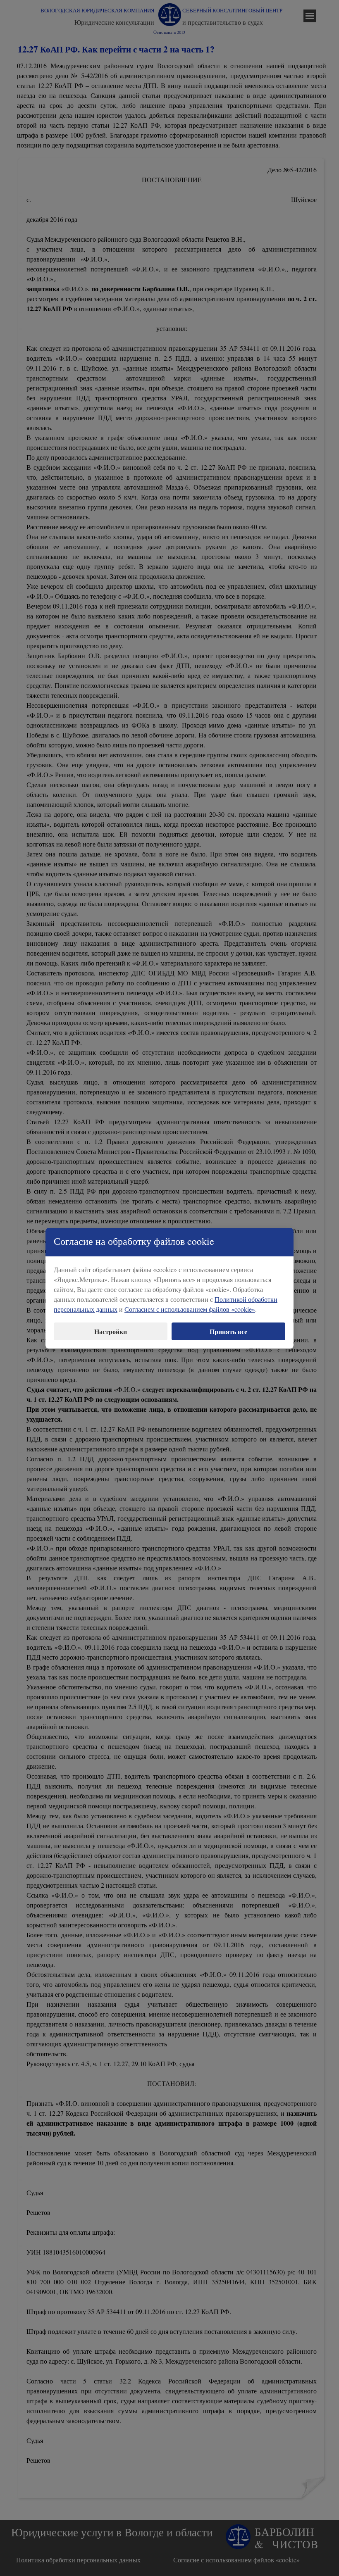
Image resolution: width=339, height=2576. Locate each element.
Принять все (228, 1331)
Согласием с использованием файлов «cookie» (190, 1309)
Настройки (111, 1331)
